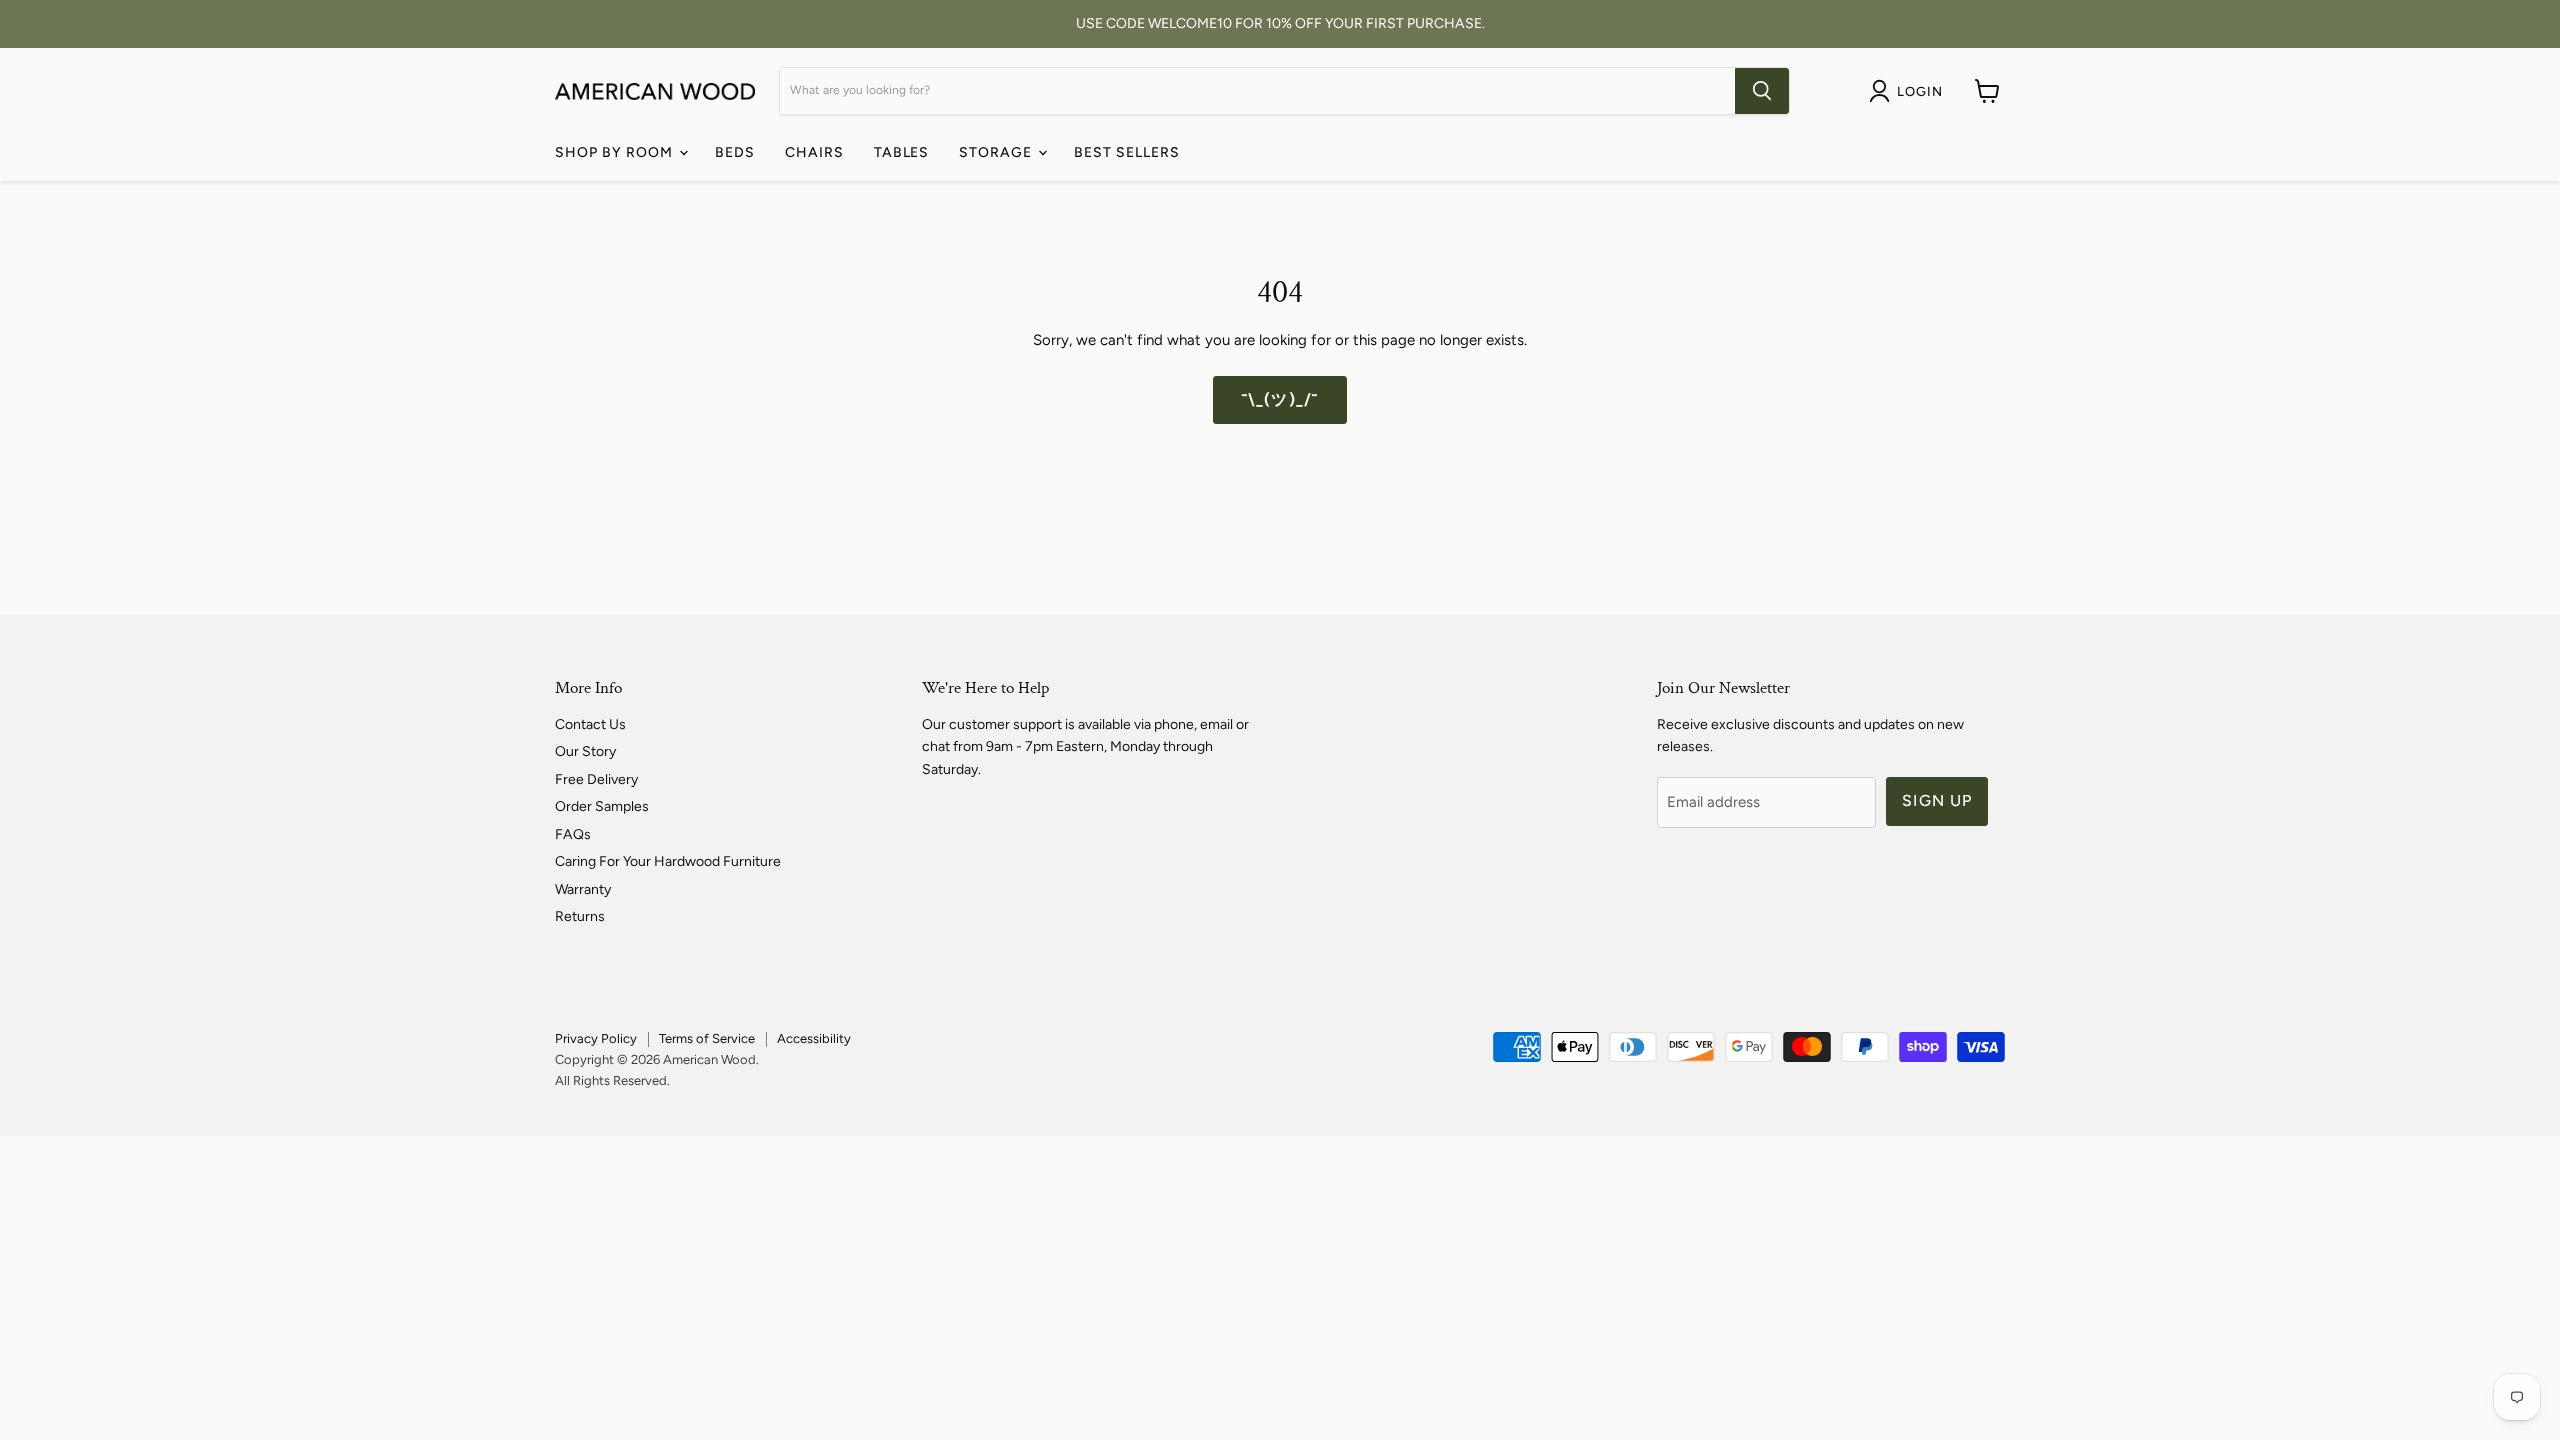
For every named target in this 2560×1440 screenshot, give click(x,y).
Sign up (1937, 800)
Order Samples (602, 806)
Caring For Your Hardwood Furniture (668, 861)
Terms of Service (707, 1038)
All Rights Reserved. (612, 1080)
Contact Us (590, 724)
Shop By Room (616, 152)
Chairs (814, 152)
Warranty (583, 889)
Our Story (585, 751)
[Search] (1762, 91)
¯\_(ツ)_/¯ (1280, 399)
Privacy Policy (596, 1038)
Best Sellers (1127, 152)
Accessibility (814, 1038)
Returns (580, 916)
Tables (902, 152)
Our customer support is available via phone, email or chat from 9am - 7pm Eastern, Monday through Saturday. (1085, 747)
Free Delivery (596, 779)
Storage (997, 152)
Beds (735, 152)
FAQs (573, 834)
